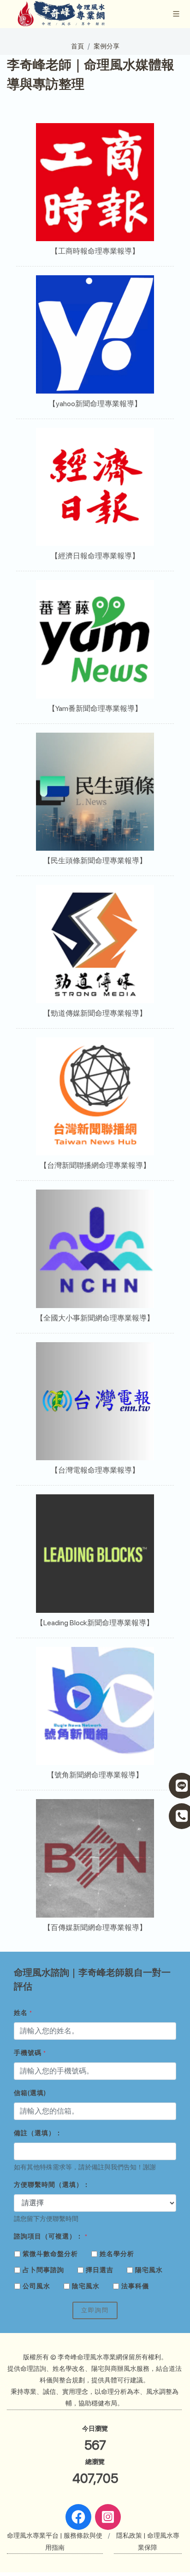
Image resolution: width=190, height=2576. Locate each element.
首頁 (77, 46)
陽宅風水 (149, 2270)
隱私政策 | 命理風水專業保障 (148, 2541)
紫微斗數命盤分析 (50, 2254)
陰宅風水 (86, 2286)
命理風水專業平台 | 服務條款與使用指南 (55, 2541)
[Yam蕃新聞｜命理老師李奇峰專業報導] (95, 639)
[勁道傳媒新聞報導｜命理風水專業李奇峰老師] (95, 944)
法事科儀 (135, 2286)
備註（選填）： (38, 2133)
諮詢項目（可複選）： (51, 2236)
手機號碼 (30, 2053)
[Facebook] (78, 2517)
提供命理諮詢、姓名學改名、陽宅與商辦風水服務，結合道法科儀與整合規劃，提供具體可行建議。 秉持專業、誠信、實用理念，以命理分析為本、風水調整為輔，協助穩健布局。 (95, 2386)
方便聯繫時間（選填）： (52, 2185)
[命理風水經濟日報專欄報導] (95, 487)
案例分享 (107, 46)
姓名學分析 (117, 2254)
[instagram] (108, 2517)
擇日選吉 (100, 2270)
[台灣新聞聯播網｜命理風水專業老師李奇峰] (95, 1097)
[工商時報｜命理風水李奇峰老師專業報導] (95, 182)
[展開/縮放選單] (176, 13)
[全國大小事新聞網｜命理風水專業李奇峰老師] (95, 1249)
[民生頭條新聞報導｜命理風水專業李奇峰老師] (95, 792)
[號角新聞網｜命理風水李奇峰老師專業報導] (95, 1706)
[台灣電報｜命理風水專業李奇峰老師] (95, 1401)
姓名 (23, 2013)
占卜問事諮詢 (43, 2270)
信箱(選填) (30, 2093)
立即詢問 (95, 2310)
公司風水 (36, 2286)
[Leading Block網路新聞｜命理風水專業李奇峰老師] (95, 1554)
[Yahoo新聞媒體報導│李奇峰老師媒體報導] (95, 335)
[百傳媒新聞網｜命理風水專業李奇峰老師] (95, 1858)
